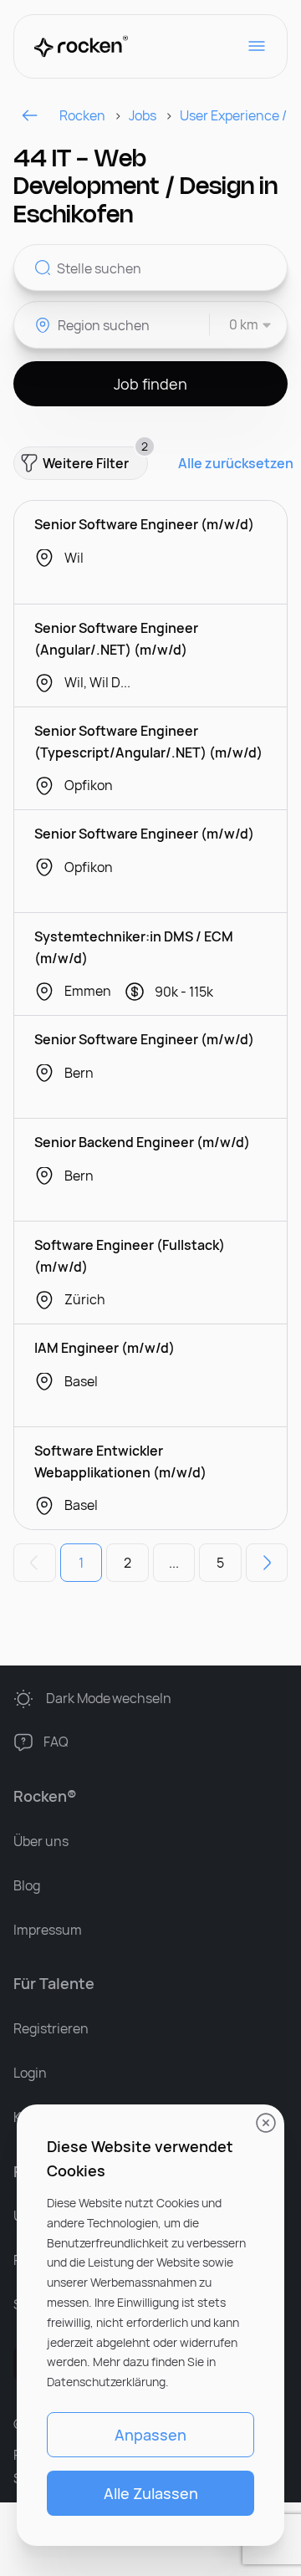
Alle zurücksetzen (236, 464)
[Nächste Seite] (267, 1563)
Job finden (150, 384)
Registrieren (51, 2028)
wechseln (109, 1698)
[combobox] (241, 325)
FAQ (56, 1742)
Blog (27, 1885)
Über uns (41, 1841)
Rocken (82, 115)
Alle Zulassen (151, 2493)
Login (30, 2073)
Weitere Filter (95, 459)
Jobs (143, 115)
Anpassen (150, 2435)
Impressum (48, 1930)
